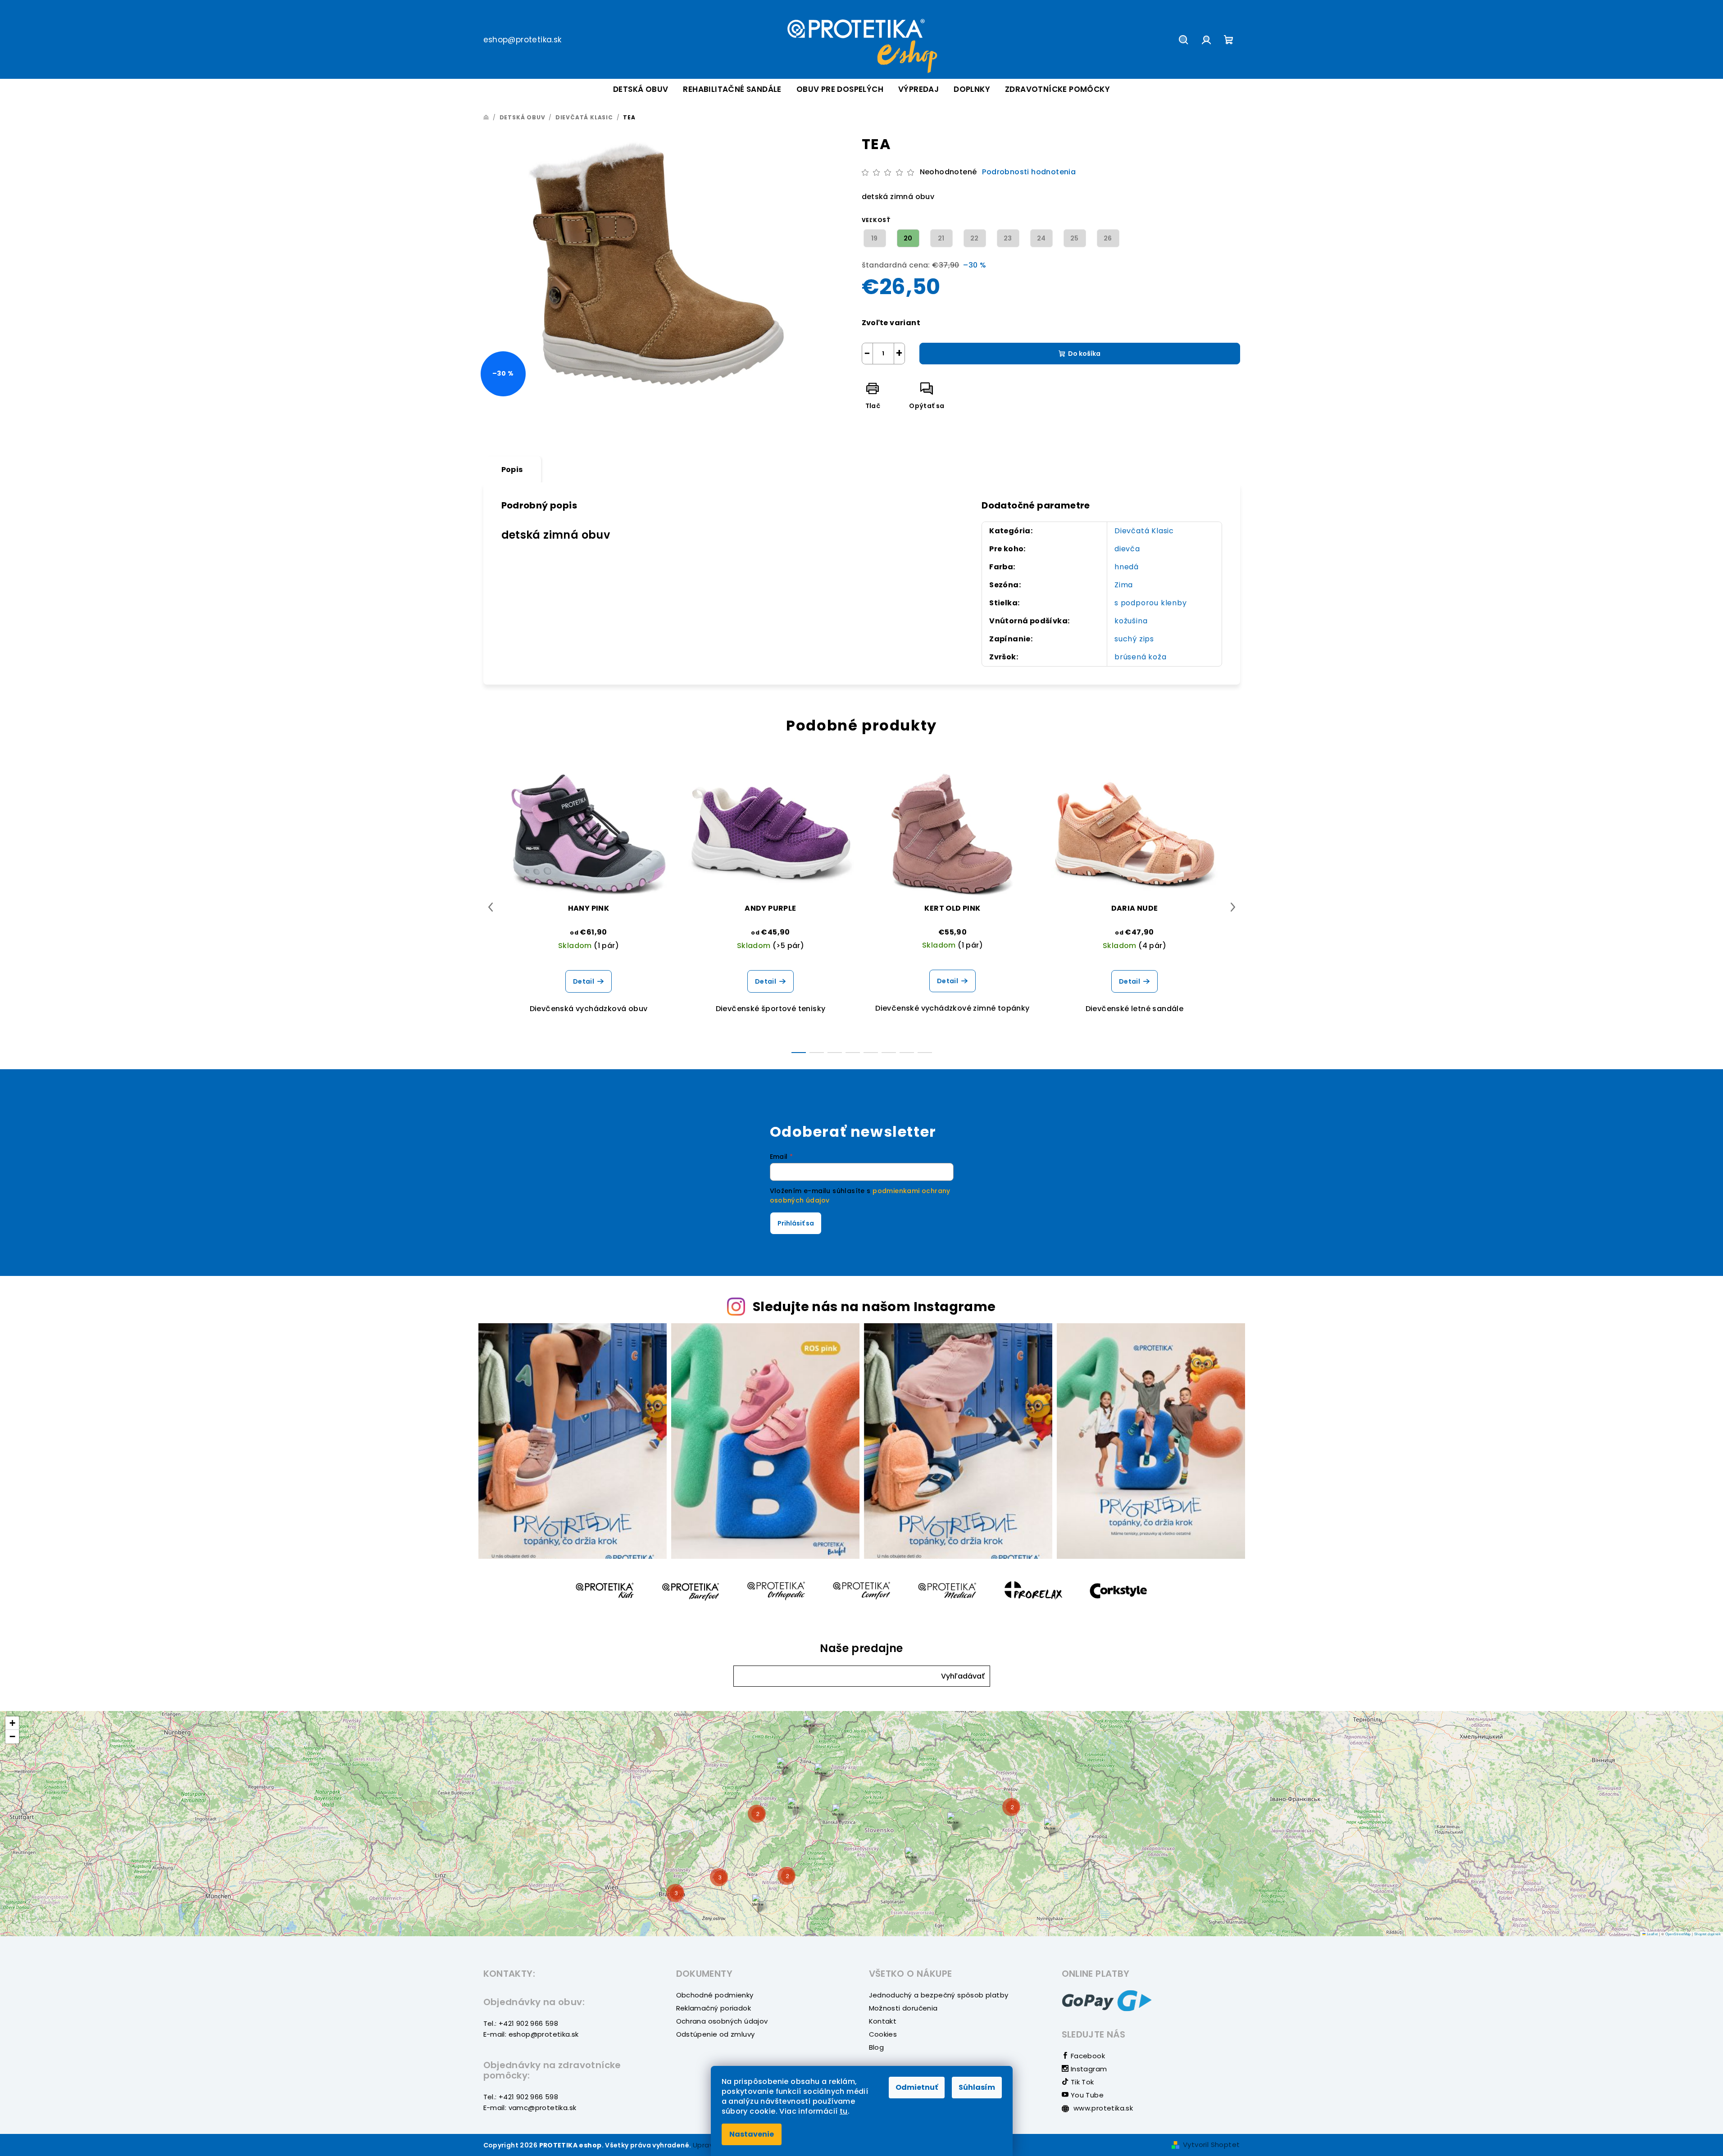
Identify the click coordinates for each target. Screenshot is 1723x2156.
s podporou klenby (1151, 603)
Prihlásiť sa (796, 1223)
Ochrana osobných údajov (722, 2021)
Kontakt (883, 2021)
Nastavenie (752, 2134)
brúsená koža (1141, 657)
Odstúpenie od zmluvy (716, 2034)
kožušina (1131, 621)
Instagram (1088, 2069)
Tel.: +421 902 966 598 (521, 2023)
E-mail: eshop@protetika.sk (531, 2034)
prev (491, 907)
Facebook (1087, 2056)
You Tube (1086, 2095)
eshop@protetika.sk (523, 40)
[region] (861, 1824)
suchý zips (1134, 639)
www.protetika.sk (1102, 2108)
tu (844, 2111)
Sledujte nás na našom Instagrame (874, 1307)
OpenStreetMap (1678, 1934)
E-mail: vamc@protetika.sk (530, 2108)
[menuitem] (641, 89)
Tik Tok (1081, 2082)
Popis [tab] (512, 470)
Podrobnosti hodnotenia (1029, 172)
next (1233, 907)
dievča (1127, 549)
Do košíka (1084, 354)
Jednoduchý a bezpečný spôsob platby (939, 1995)
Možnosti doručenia (903, 2008)
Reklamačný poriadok (714, 2008)
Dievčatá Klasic (1144, 531)
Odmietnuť (917, 2087)
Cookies (883, 2034)
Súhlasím (977, 2087)
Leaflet (1652, 1934)
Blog (877, 2047)
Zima (1124, 585)
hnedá (1127, 567)
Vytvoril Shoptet (1211, 2145)
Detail (584, 981)
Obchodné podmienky (715, 1995)
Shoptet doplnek (1707, 1934)
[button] (963, 1676)
